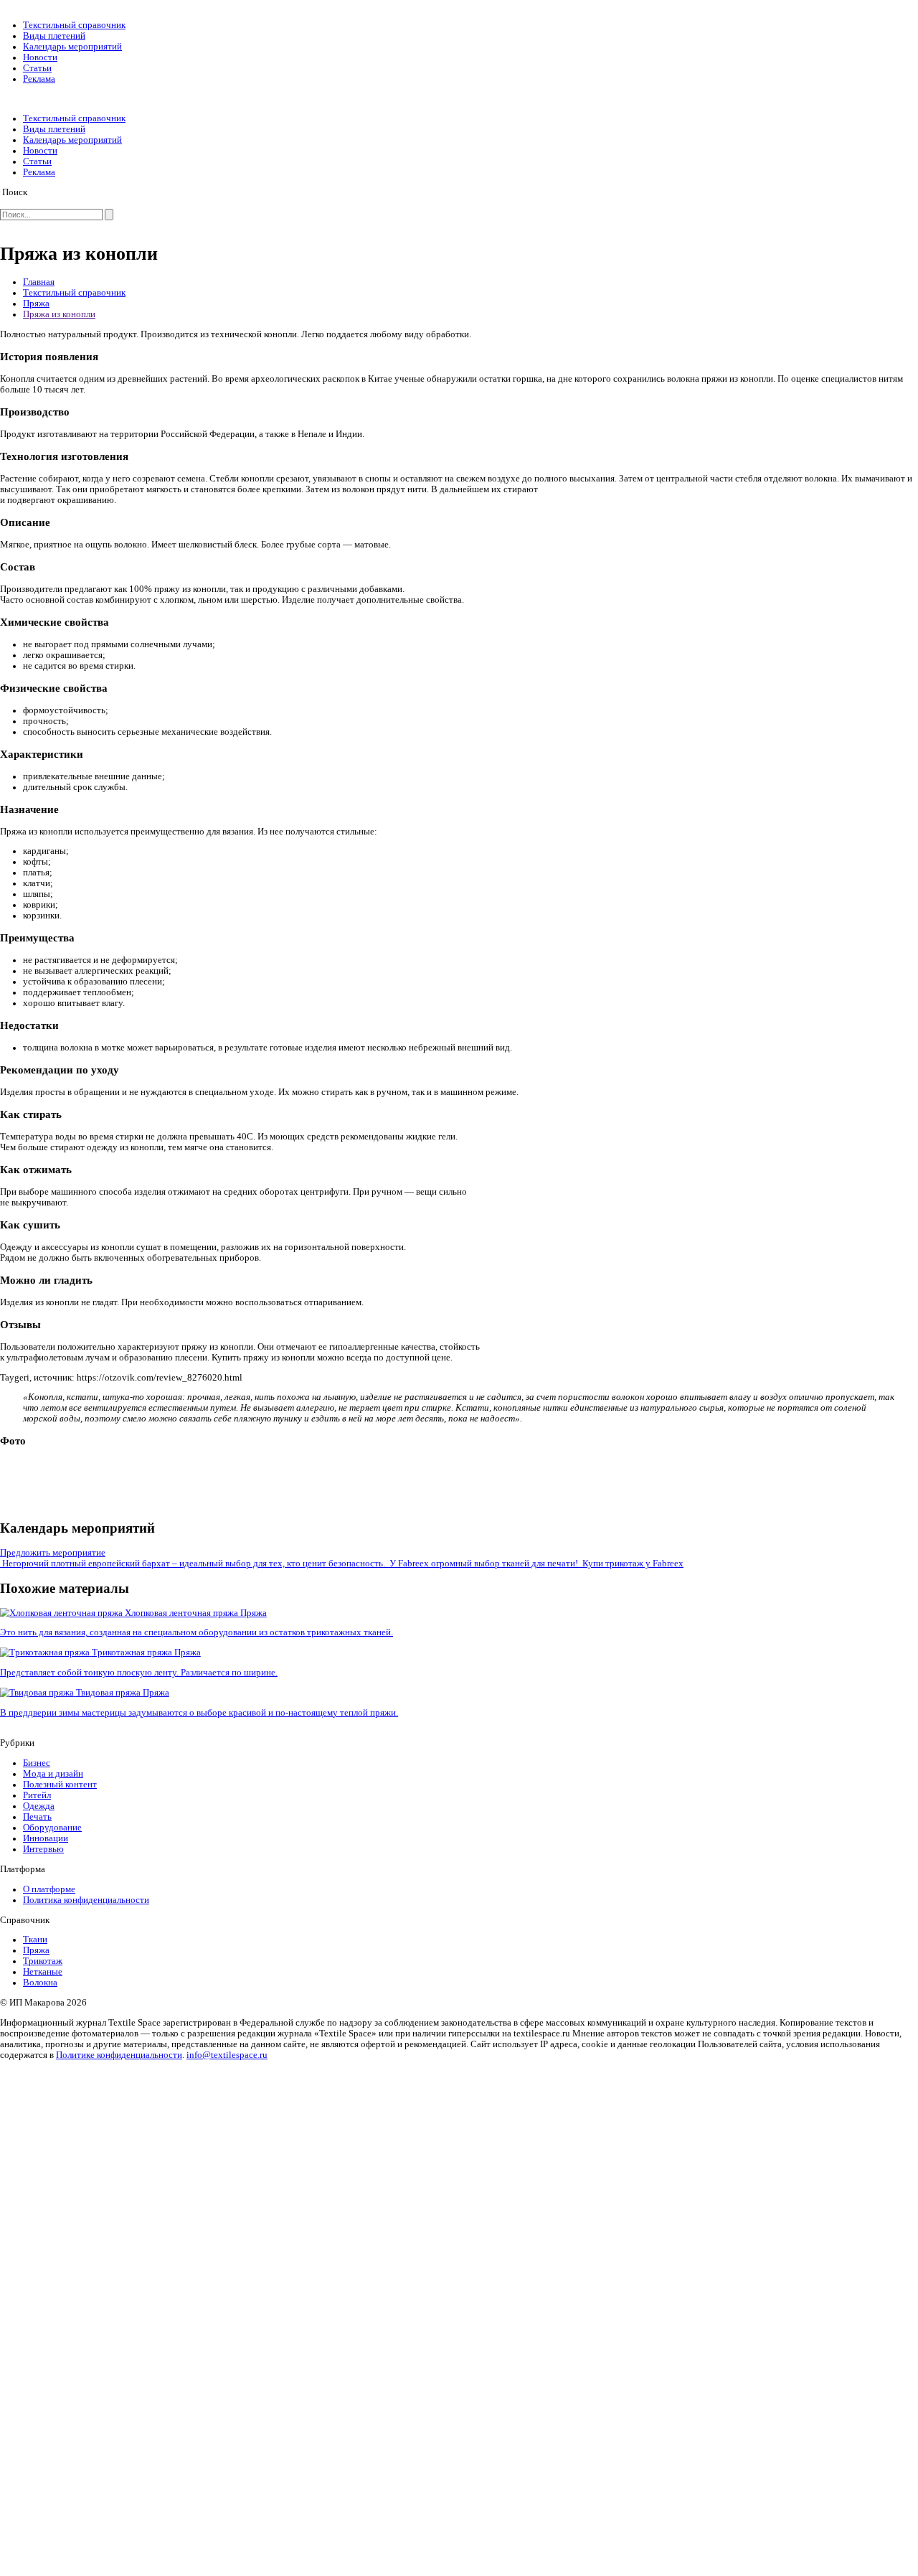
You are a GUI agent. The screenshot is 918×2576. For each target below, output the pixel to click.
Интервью (43, 1849)
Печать (37, 1817)
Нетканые (43, 1972)
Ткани (35, 1940)
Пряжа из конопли (59, 314)
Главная (39, 282)
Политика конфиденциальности (86, 1900)
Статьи (37, 68)
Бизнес (37, 1763)
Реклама (39, 79)
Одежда (39, 1806)
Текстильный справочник (74, 25)
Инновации (46, 1838)
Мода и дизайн (53, 1774)
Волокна (40, 1983)
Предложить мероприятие (53, 1553)
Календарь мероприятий (72, 47)
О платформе (49, 1889)
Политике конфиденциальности (119, 2055)
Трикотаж (43, 1961)
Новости (40, 57)
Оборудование (52, 1828)
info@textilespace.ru (227, 2055)
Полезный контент (60, 1785)
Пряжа (36, 304)
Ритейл (37, 1795)
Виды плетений (54, 36)
